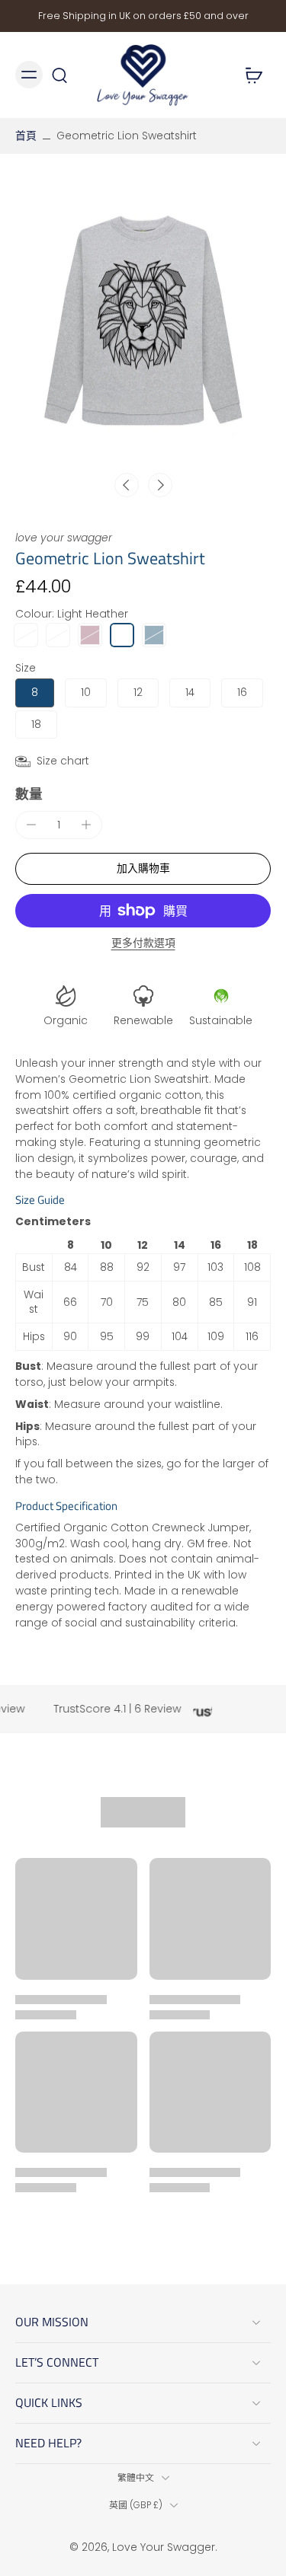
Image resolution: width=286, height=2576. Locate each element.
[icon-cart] (254, 75)
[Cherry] (26, 635)
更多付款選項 (143, 944)
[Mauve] (90, 635)
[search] (59, 75)
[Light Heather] (122, 635)
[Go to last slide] (127, 485)
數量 (29, 794)
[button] (143, 869)
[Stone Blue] (154, 635)
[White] (58, 635)
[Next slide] (160, 485)
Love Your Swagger (164, 2547)
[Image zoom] (143, 321)
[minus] (31, 825)
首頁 (26, 136)
